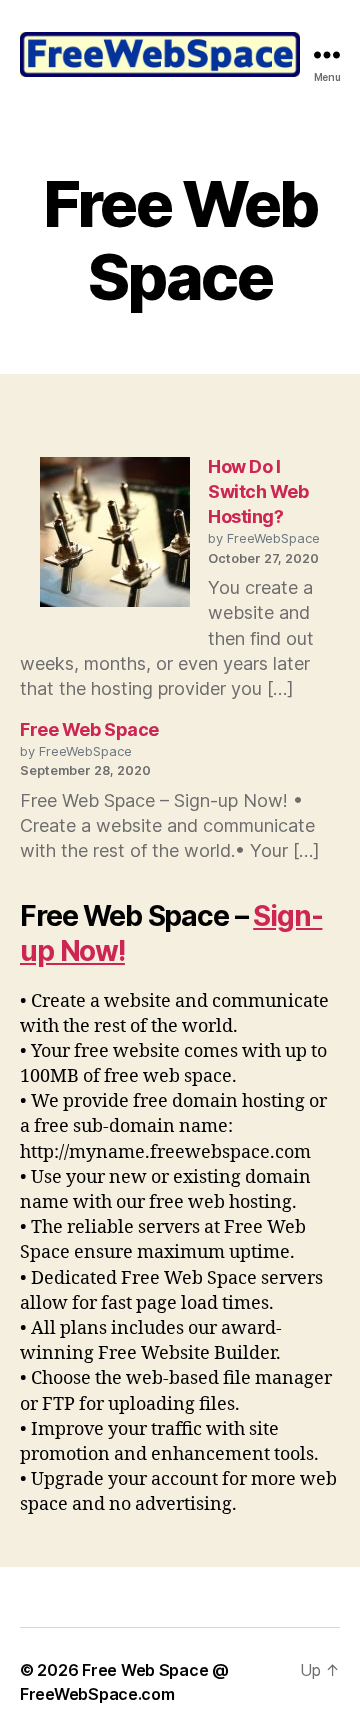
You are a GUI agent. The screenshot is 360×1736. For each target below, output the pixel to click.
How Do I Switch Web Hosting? (258, 491)
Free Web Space (89, 729)
